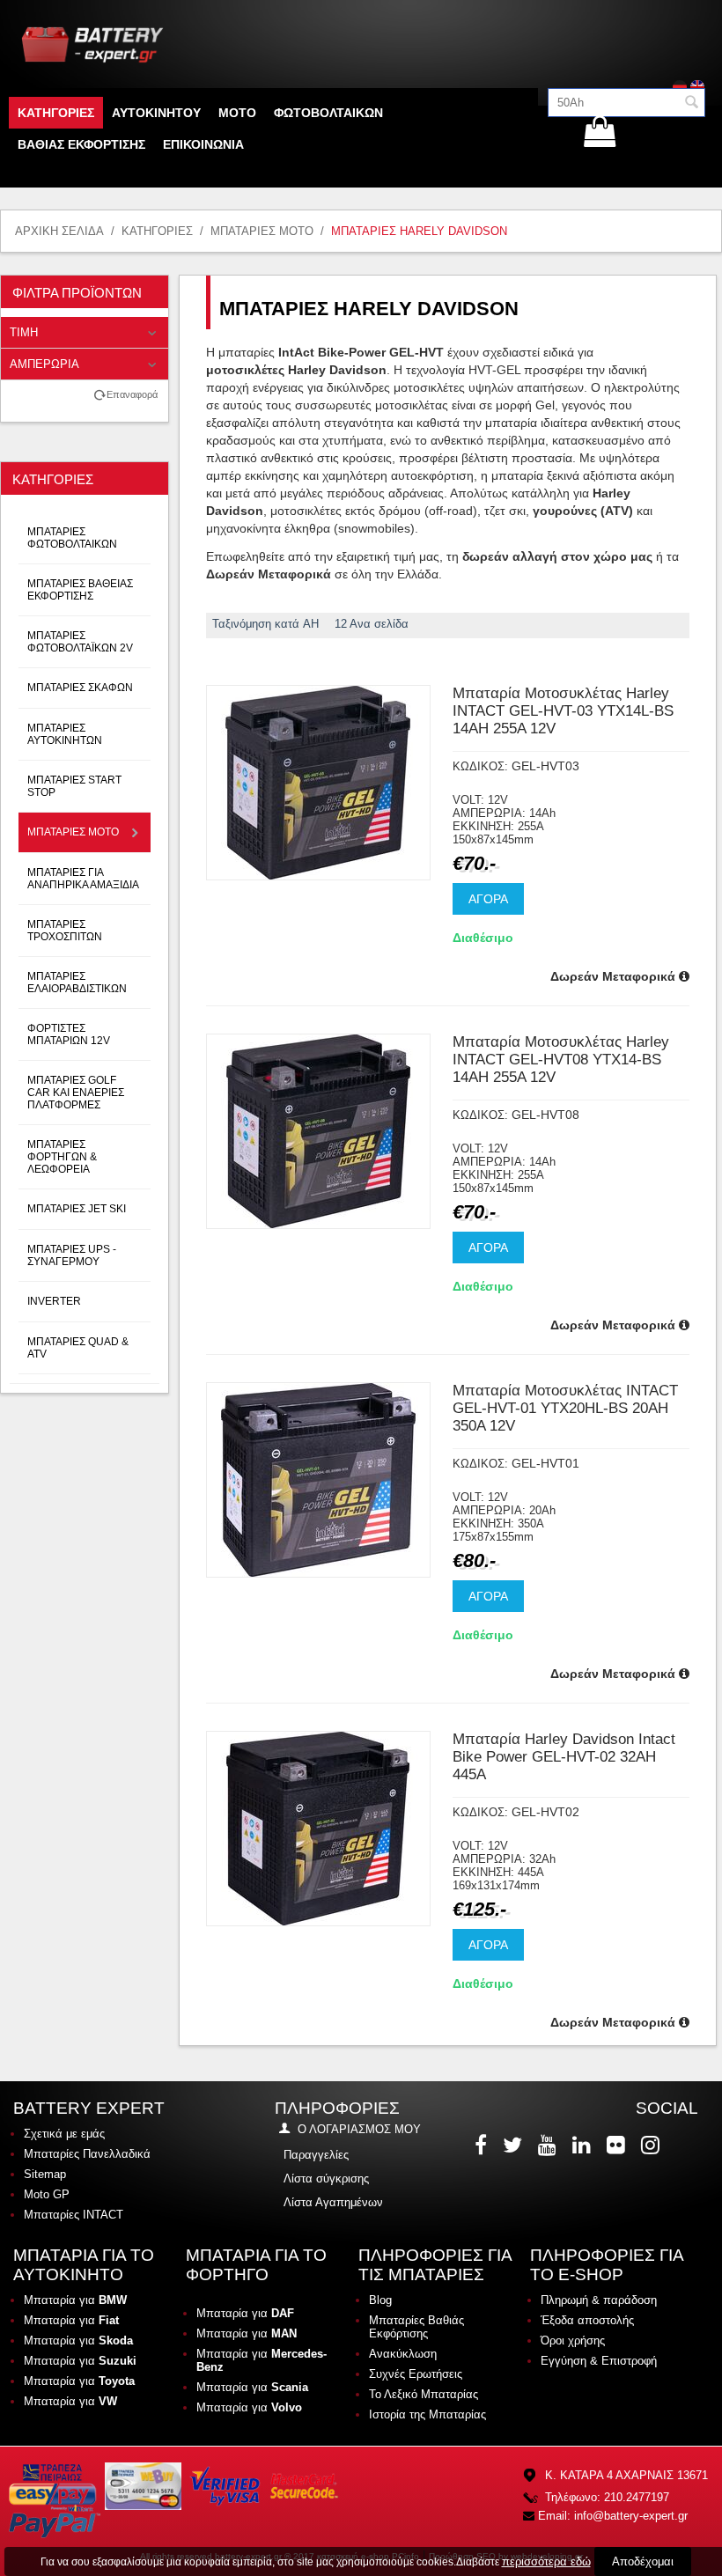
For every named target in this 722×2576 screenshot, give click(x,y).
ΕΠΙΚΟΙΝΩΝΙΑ (203, 144)
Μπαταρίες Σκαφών (80, 688)
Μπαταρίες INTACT (74, 2215)
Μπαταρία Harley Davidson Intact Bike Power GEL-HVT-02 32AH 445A (564, 1757)
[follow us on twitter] (514, 2145)
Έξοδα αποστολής (587, 2320)
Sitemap (45, 2174)
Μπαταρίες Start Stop (74, 786)
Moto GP (47, 2194)
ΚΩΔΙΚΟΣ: (480, 766)
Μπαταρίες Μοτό (262, 231)
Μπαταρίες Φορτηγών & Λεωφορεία (62, 1157)
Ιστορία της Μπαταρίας (427, 2414)
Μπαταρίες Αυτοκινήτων (65, 734)
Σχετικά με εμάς (64, 2134)
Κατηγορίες (56, 113)
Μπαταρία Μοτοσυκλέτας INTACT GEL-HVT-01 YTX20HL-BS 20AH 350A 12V (565, 1408)
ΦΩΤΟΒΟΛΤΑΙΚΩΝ (328, 113)
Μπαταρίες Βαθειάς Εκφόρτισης (80, 590)
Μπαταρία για (75, 2300)
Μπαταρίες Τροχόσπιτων (65, 931)
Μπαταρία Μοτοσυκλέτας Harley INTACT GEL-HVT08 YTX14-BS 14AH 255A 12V (561, 1060)
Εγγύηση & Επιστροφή (599, 2361)
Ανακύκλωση (403, 2354)
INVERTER (54, 1301)
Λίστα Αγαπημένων (333, 2202)
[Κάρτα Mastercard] (304, 2486)
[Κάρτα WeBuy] (143, 2486)
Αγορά (488, 899)
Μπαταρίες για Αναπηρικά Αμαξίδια (83, 879)
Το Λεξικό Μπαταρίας (424, 2394)
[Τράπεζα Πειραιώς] (53, 2486)
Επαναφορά (132, 394)
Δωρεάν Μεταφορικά (615, 976)
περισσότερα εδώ (546, 2561)
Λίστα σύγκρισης (326, 2179)
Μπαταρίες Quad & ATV (78, 1348)
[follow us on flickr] (618, 2145)
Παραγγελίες (316, 2155)
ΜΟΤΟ (237, 113)
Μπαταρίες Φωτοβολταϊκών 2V (80, 642)
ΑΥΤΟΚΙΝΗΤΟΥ (156, 113)
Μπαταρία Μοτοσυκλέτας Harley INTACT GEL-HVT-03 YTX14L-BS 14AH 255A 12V (563, 711)
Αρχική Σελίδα (59, 231)
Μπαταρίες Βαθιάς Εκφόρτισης (416, 2327)
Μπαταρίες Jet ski (77, 1209)
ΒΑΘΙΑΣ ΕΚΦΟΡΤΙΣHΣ (81, 144)
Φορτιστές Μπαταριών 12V (69, 1034)
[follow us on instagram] (652, 2145)
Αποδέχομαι (643, 2561)
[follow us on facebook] (483, 2145)
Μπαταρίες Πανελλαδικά (87, 2154)
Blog (380, 2300)
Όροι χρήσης (573, 2340)
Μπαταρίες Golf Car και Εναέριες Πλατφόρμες (76, 1093)
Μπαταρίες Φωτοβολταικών (72, 538)
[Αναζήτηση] (692, 104)
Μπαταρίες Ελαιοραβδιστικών (77, 983)
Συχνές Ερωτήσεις (416, 2374)
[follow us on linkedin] (583, 2145)
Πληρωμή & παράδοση (599, 2300)
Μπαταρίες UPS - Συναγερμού (72, 1255)
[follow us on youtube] (549, 2145)
